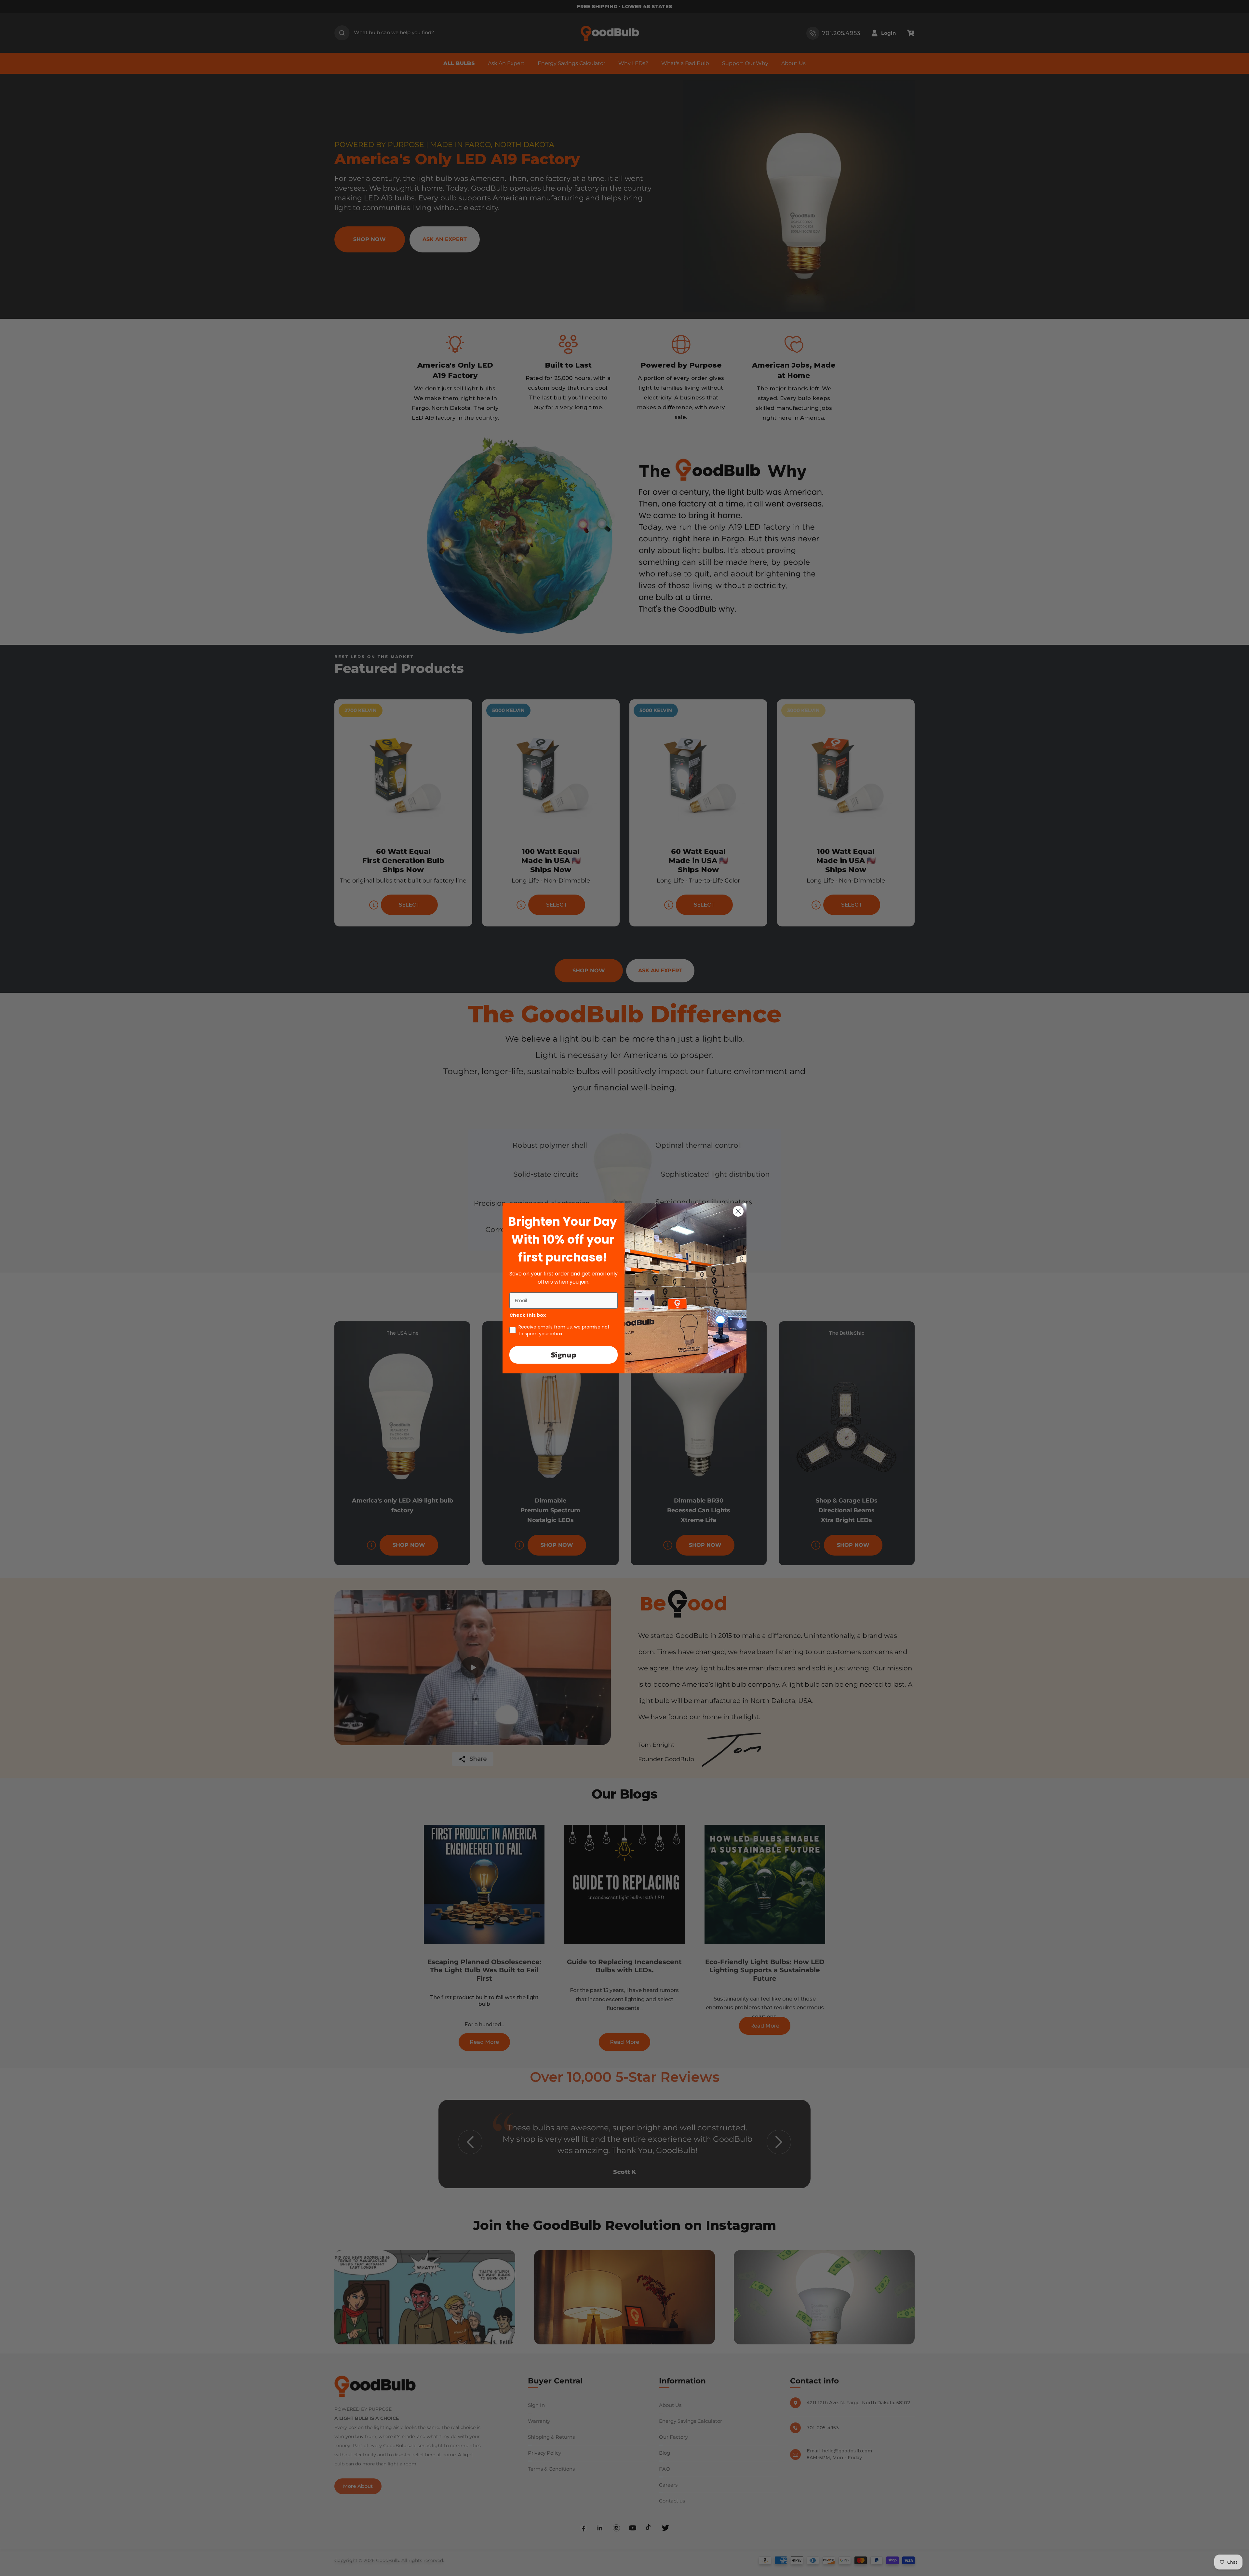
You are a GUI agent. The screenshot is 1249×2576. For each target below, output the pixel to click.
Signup (564, 1355)
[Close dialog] (738, 1211)
